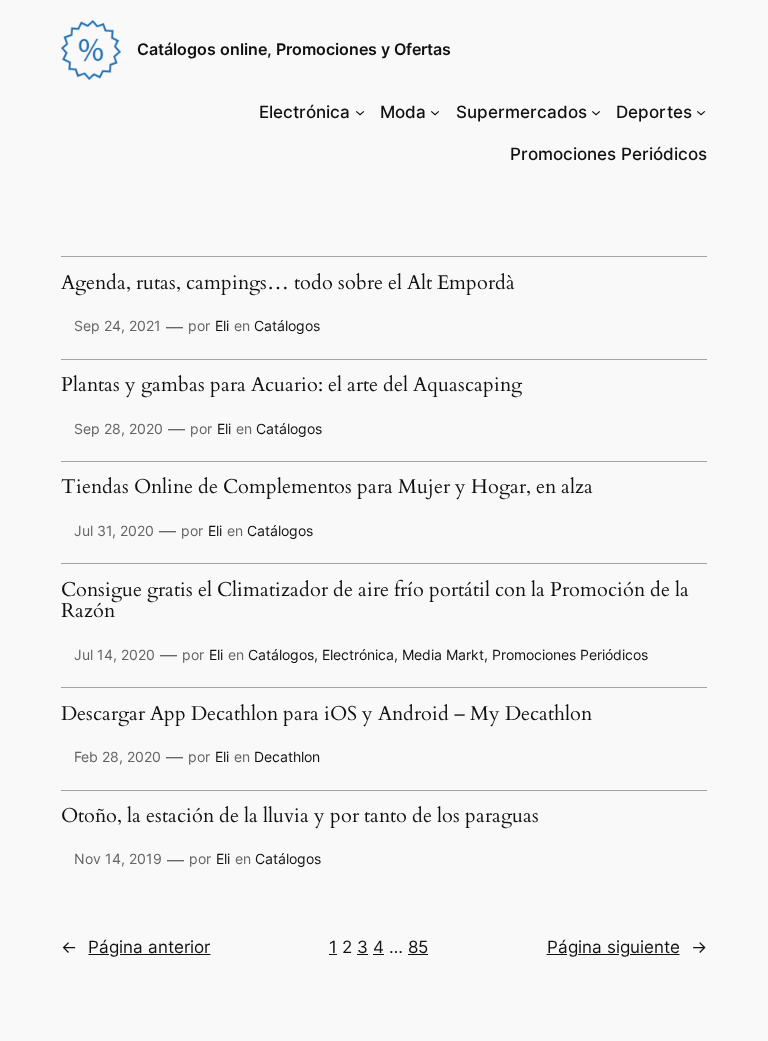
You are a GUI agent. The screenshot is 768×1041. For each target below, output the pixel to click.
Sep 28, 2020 (118, 428)
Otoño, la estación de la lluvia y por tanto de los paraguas (300, 817)
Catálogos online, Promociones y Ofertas (294, 49)
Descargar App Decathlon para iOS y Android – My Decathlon (326, 715)
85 (418, 947)
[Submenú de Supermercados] (596, 112)
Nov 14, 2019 (118, 858)
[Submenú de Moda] (435, 112)
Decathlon (287, 756)
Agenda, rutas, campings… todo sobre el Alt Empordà (288, 284)
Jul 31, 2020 (114, 530)
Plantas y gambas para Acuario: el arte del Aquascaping (291, 386)
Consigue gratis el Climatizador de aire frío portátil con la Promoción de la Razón (375, 601)
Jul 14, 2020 (114, 654)
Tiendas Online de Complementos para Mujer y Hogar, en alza (327, 488)
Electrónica (304, 112)
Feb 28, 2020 (117, 756)
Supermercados (521, 112)
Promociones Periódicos (570, 654)
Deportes (654, 112)
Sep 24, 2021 (117, 325)
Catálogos (287, 325)
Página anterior (135, 947)
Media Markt (443, 654)
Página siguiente (627, 947)
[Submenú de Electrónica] (360, 112)
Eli (222, 325)
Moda (403, 112)
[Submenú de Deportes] (701, 112)
